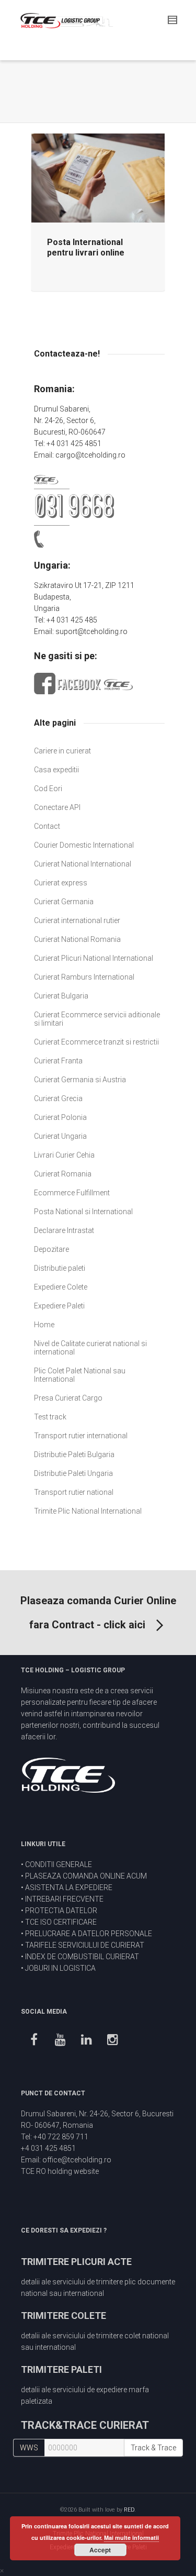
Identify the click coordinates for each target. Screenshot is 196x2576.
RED (129, 2510)
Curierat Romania (63, 1174)
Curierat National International (83, 864)
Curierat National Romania (77, 939)
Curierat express (61, 883)
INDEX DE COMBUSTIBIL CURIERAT (82, 1957)
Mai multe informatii (131, 2538)
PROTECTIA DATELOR (61, 1911)
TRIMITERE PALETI (61, 2369)
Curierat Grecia (58, 1098)
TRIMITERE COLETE (64, 2316)
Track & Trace (153, 2448)
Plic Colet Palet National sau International (80, 1375)
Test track (50, 1417)
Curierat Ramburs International (84, 977)
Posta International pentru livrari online (86, 247)
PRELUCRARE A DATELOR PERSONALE (89, 1934)
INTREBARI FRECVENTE (64, 1899)
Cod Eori (48, 789)
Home (44, 1325)
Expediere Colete (61, 1287)
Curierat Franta (58, 1061)
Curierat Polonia (60, 1117)
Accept (100, 2550)
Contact (47, 826)
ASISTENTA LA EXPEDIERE (69, 1887)
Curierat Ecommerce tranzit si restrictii (96, 1042)
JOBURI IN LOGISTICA (60, 1968)
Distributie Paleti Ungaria (73, 1473)
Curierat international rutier (77, 920)
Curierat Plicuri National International (94, 958)
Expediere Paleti (59, 1306)
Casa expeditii (56, 770)
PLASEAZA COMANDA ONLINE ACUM (86, 1876)
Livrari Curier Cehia (64, 1155)
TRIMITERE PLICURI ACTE (76, 2262)
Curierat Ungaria (60, 1136)
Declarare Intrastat (64, 1230)
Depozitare (51, 1249)
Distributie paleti (60, 1268)
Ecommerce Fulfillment (72, 1193)
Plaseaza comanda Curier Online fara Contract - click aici (98, 1613)
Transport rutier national (74, 1492)
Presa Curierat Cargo (68, 1398)
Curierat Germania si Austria (80, 1080)
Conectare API (57, 807)
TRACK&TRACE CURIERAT (85, 2425)
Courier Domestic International (84, 845)
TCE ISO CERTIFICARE (61, 1922)
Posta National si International (83, 1212)
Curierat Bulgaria (61, 996)
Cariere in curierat (62, 751)
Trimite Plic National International (88, 1511)
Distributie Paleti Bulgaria (74, 1454)
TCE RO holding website (60, 2171)
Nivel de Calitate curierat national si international (90, 1348)
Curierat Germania (64, 902)
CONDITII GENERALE (59, 1864)
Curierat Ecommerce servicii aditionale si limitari (97, 1019)
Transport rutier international (81, 1436)
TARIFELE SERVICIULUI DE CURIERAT (85, 1945)
